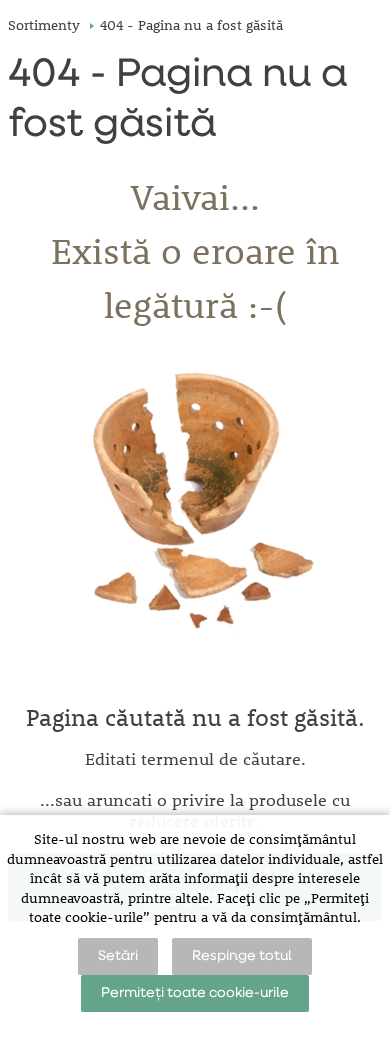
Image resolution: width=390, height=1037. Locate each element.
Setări (118, 956)
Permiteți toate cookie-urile (195, 993)
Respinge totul (242, 956)
